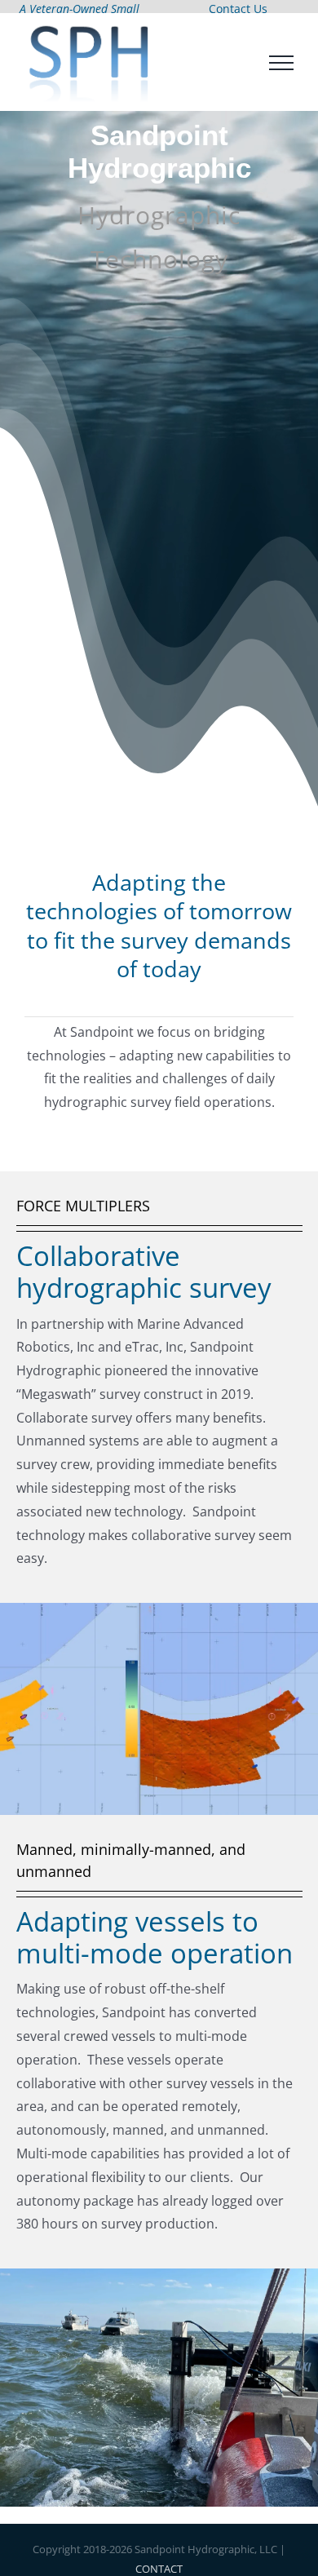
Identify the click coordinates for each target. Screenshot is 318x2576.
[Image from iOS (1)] (159, 2282)
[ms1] (159, 1617)
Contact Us (238, 9)
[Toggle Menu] (282, 67)
